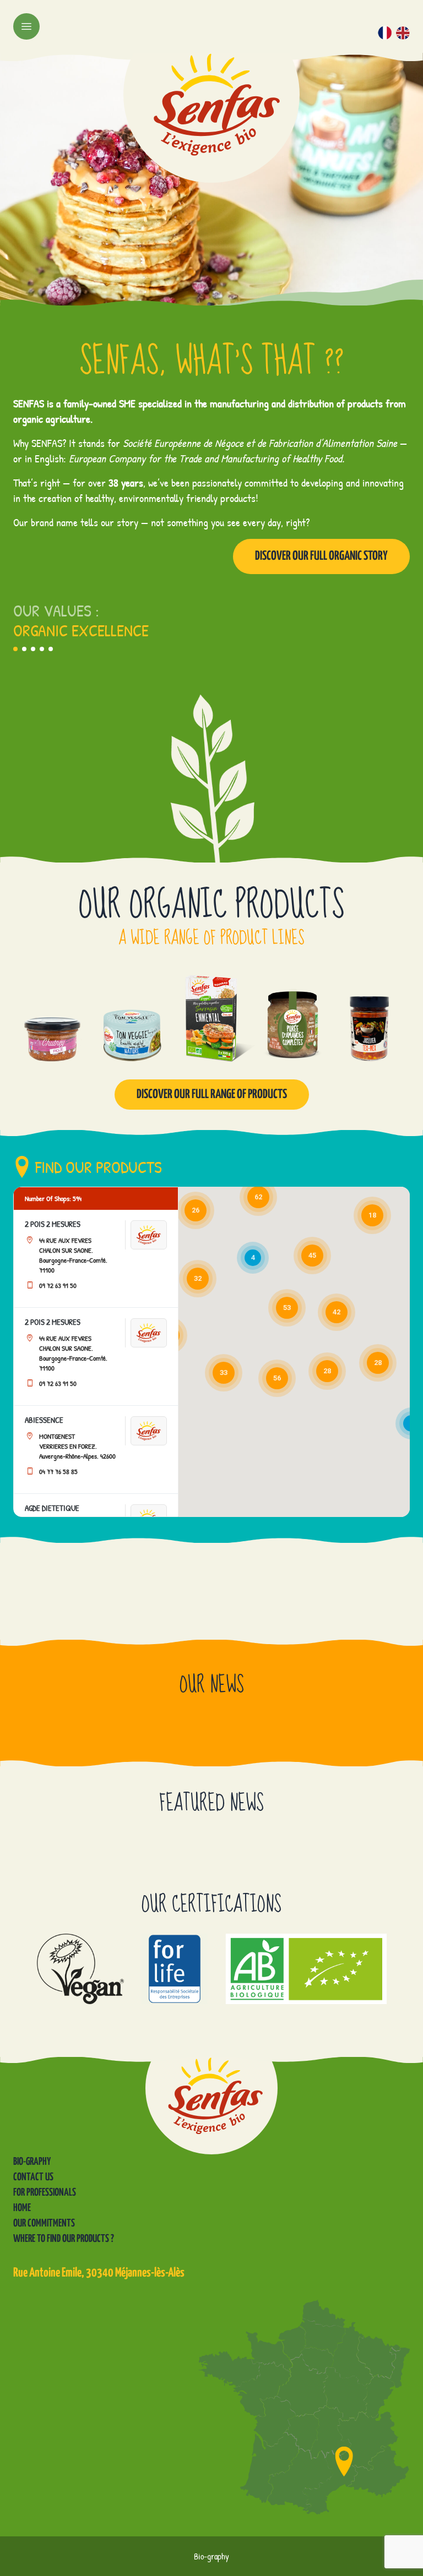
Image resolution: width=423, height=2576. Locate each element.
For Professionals (45, 2193)
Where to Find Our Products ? (64, 2239)
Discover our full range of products (212, 1095)
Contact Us (33, 2177)
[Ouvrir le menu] (26, 26)
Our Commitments (44, 2223)
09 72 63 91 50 (58, 1285)
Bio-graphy (32, 2162)
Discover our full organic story (321, 556)
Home (22, 2208)
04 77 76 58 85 (58, 1471)
